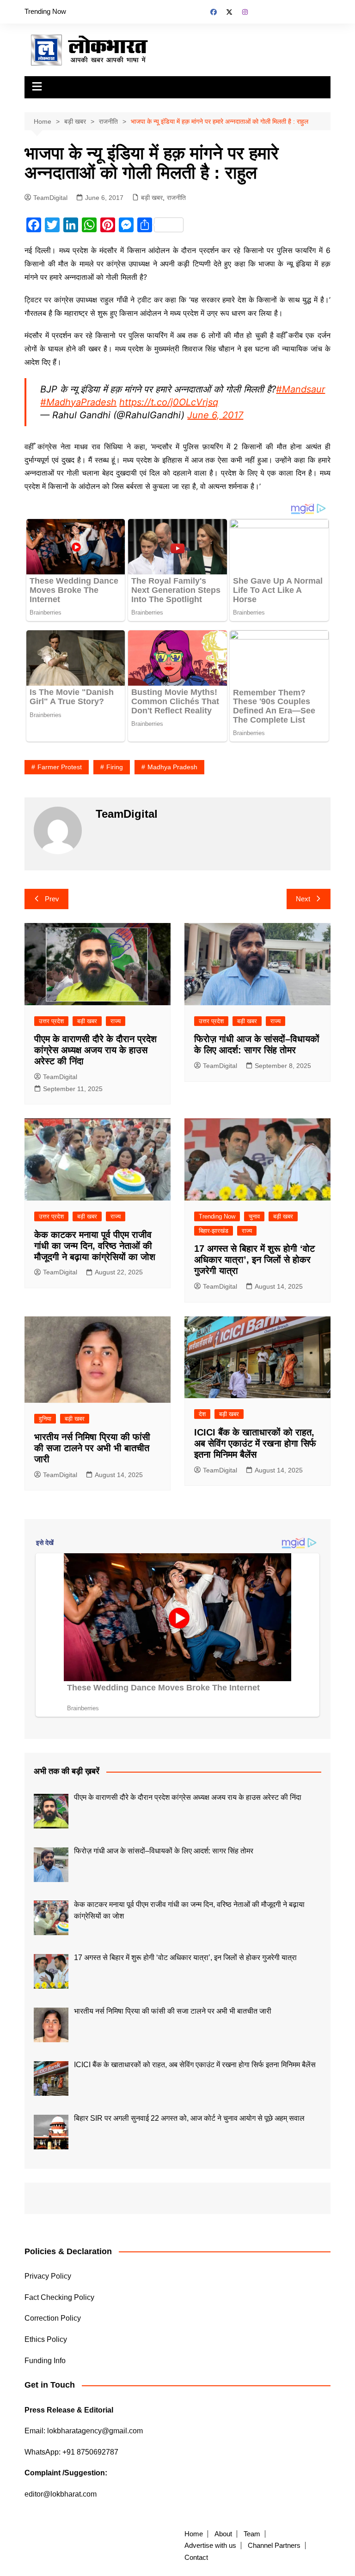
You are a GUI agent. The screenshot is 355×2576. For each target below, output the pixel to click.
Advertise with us (210, 2546)
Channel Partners (274, 2546)
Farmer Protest (60, 767)
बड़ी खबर (152, 198)
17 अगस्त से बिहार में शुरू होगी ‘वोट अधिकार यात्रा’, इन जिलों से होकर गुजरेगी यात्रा (254, 1260)
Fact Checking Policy (59, 2297)
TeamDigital (50, 198)
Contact (196, 2558)
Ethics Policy (46, 2339)
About (223, 2534)
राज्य (116, 1021)
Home (194, 2534)
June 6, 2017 (215, 415)
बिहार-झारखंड (214, 1231)
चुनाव (254, 1216)
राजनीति (176, 198)
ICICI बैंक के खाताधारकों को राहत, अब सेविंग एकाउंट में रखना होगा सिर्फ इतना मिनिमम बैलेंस (255, 1443)
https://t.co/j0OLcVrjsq (169, 402)
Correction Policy (53, 2318)
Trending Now (45, 11)
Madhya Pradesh (172, 767)
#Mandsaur (300, 389)
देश (202, 1414)
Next (303, 899)
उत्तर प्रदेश (51, 1021)
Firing (115, 767)
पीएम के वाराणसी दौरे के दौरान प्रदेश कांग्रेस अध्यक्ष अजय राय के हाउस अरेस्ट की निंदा (95, 1050)
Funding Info (45, 2361)
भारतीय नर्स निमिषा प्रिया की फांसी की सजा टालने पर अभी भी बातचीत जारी (92, 1448)
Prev (52, 899)
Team (252, 2534)
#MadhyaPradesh (78, 402)
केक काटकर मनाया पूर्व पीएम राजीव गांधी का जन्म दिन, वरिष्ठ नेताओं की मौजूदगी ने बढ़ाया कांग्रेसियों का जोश (95, 1246)
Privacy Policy (48, 2276)
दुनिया (45, 1419)
